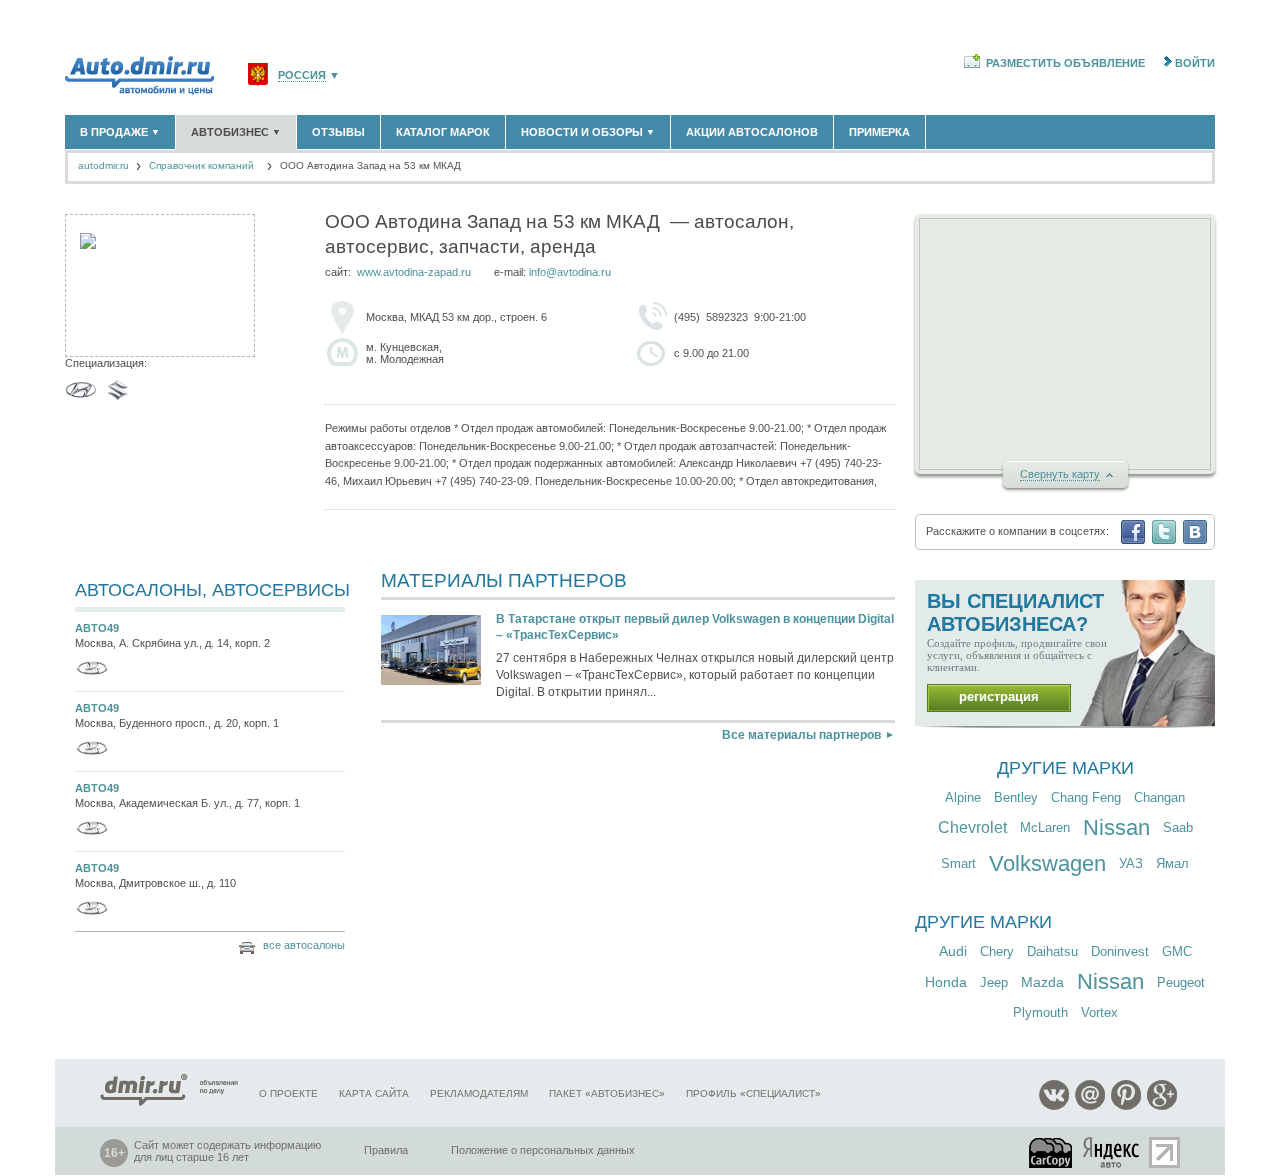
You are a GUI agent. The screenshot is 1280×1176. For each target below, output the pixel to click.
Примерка (879, 132)
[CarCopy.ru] (1052, 1152)
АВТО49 (97, 628)
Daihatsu (1052, 951)
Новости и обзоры (588, 132)
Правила (386, 1150)
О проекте (288, 1093)
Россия (302, 75)
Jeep (994, 982)
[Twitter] (1164, 532)
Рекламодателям (479, 1093)
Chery (997, 951)
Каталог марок (443, 132)
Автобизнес (236, 132)
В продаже (120, 132)
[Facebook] (1133, 532)
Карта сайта (374, 1093)
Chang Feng (1086, 797)
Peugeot (1181, 982)
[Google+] (1162, 1106)
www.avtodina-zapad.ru (414, 272)
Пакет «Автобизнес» (607, 1093)
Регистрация (999, 696)
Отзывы (338, 132)
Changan (1159, 797)
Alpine (963, 797)
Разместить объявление (1065, 63)
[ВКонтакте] (1195, 532)
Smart (958, 863)
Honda (946, 982)
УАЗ (1131, 863)
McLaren (1045, 827)
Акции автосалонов (752, 132)
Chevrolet (972, 827)
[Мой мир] (1090, 1106)
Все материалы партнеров (801, 735)
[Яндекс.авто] (1112, 1152)
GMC (1177, 951)
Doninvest (1120, 951)
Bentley (1016, 797)
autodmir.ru (103, 165)
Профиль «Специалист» (753, 1093)
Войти (1195, 63)
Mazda (1042, 982)
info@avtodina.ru (570, 272)
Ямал (1172, 863)
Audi (953, 951)
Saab (1178, 827)
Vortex (1099, 1012)
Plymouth (1040, 1012)
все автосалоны (304, 945)
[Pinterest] (1126, 1106)
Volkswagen (1047, 863)
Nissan (1116, 827)
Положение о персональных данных (543, 1150)
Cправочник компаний (203, 165)
